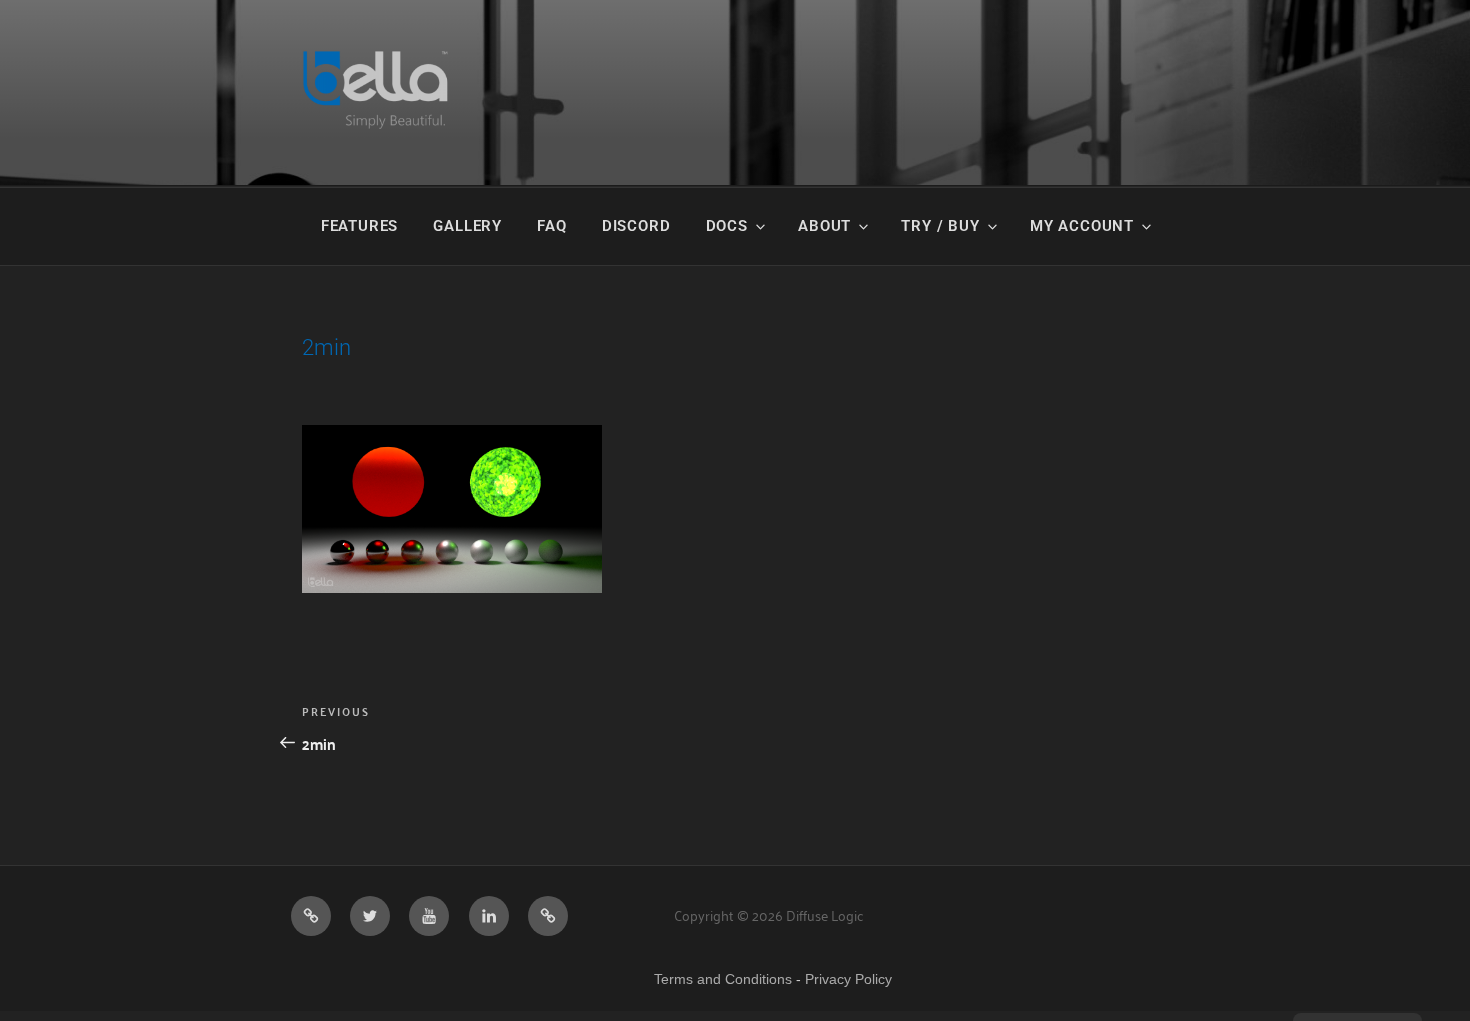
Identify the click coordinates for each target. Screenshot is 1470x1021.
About (824, 226)
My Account (1082, 226)
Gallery (467, 226)
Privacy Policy (848, 979)
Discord (636, 226)
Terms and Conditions (723, 979)
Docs (727, 226)
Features (359, 226)
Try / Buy (940, 226)
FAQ (551, 226)
